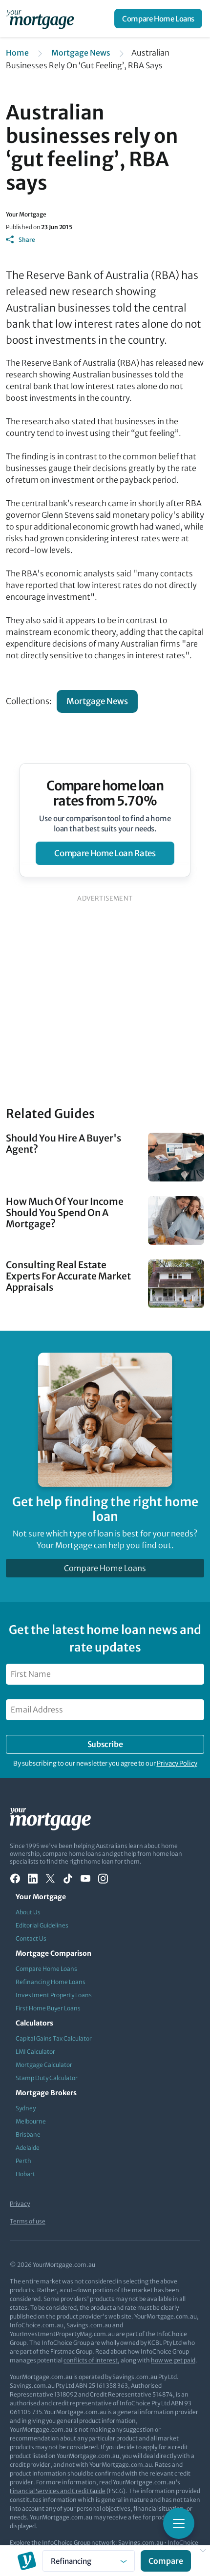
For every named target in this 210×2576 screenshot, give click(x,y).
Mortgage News (81, 53)
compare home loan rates (105, 853)
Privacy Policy (177, 1763)
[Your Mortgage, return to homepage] (42, 19)
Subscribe (105, 1744)
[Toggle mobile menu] (179, 2523)
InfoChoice (183, 2543)
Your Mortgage (26, 214)
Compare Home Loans (158, 19)
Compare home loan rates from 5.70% (105, 793)
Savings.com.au (141, 2543)
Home (17, 53)
